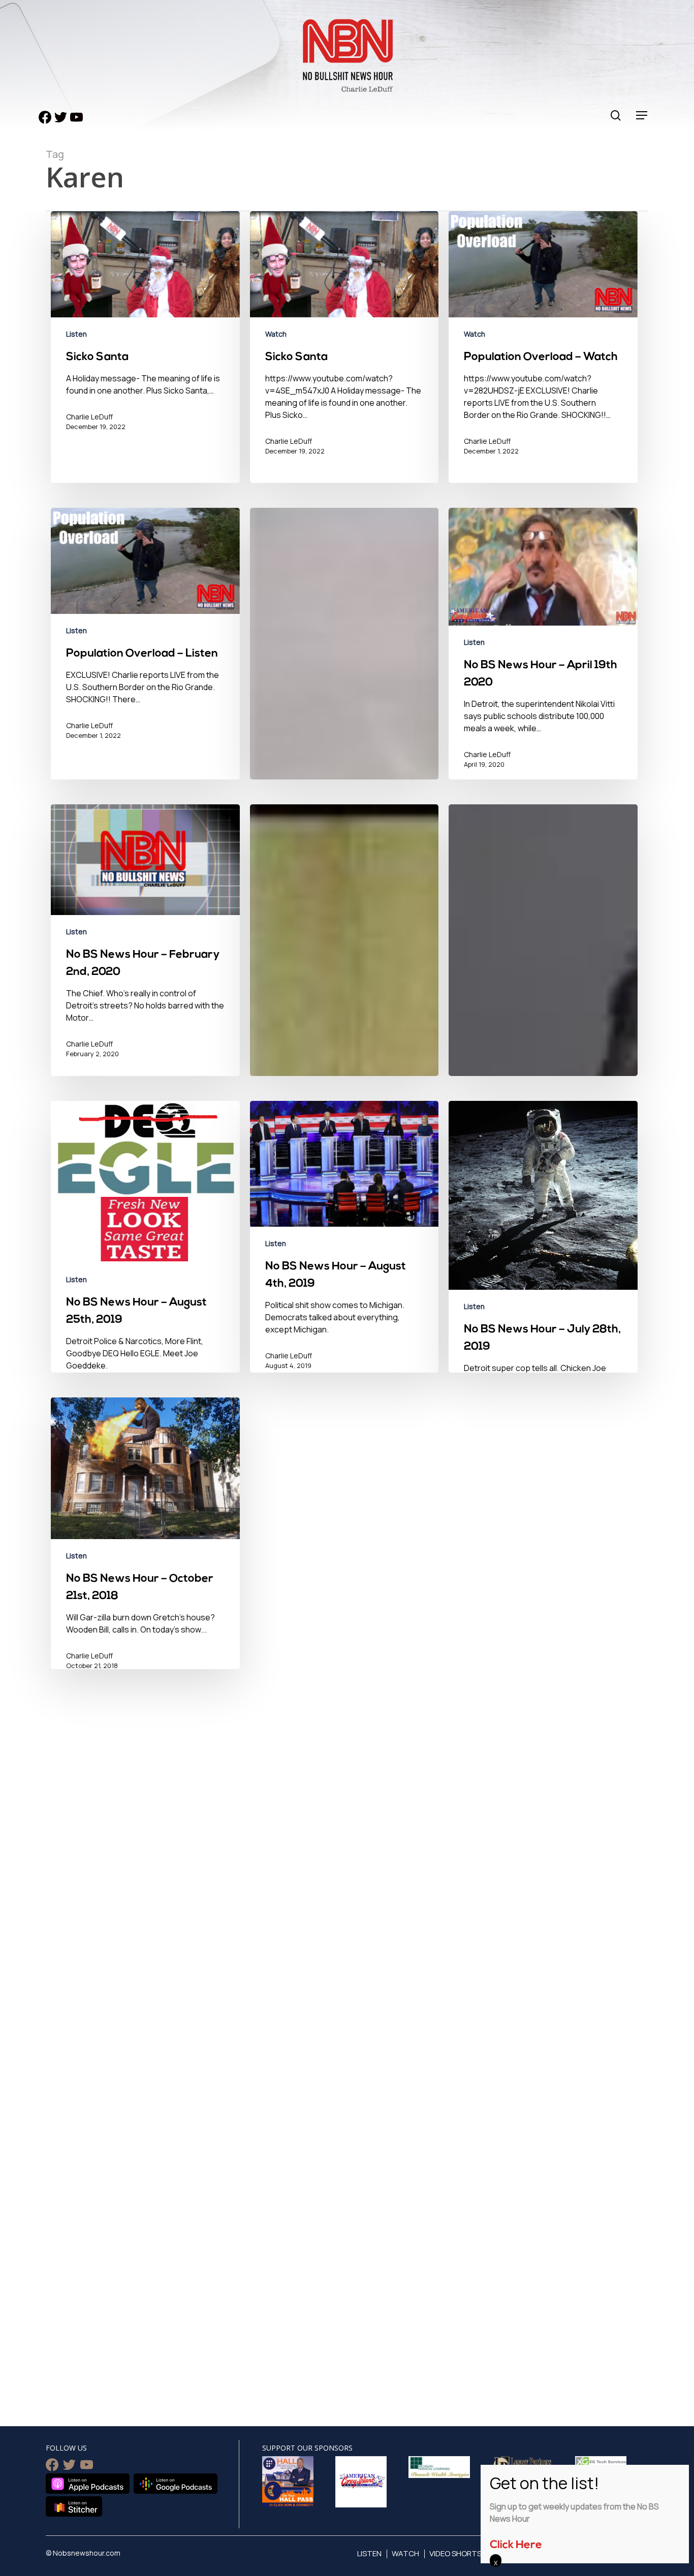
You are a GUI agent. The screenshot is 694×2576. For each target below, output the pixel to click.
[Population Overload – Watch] (543, 352)
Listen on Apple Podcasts (88, 2484)
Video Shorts (455, 2553)
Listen (76, 334)
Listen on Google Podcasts (176, 2484)
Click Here (516, 2545)
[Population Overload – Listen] (145, 648)
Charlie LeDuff (89, 417)
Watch (276, 334)
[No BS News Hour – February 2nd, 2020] (145, 947)
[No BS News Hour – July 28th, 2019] (543, 1283)
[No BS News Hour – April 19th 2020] (543, 654)
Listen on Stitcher (74, 2506)
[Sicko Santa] (145, 352)
